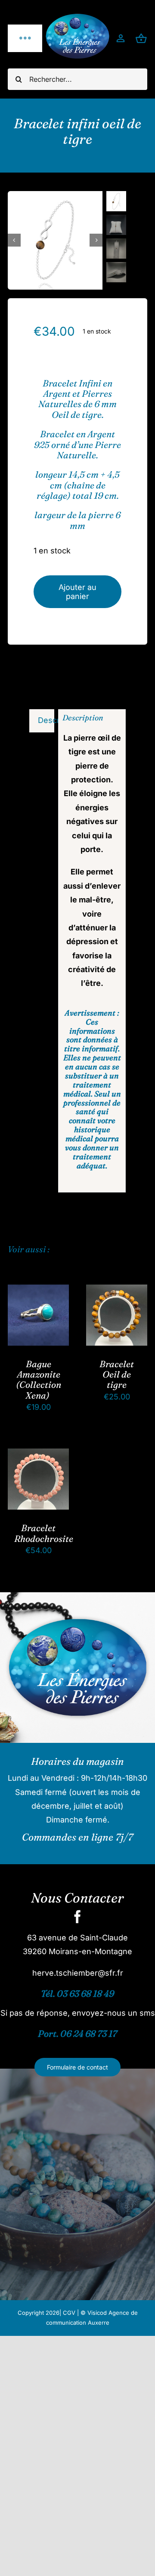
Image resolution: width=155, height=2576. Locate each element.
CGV (69, 2313)
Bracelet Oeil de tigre (117, 1374)
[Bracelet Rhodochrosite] (38, 1455)
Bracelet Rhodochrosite (44, 1533)
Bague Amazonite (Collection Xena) (39, 1379)
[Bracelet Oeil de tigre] (117, 1291)
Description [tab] (46, 720)
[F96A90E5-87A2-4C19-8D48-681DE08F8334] (55, 240)
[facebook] (77, 1917)
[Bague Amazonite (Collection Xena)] (38, 1291)
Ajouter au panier (77, 592)
